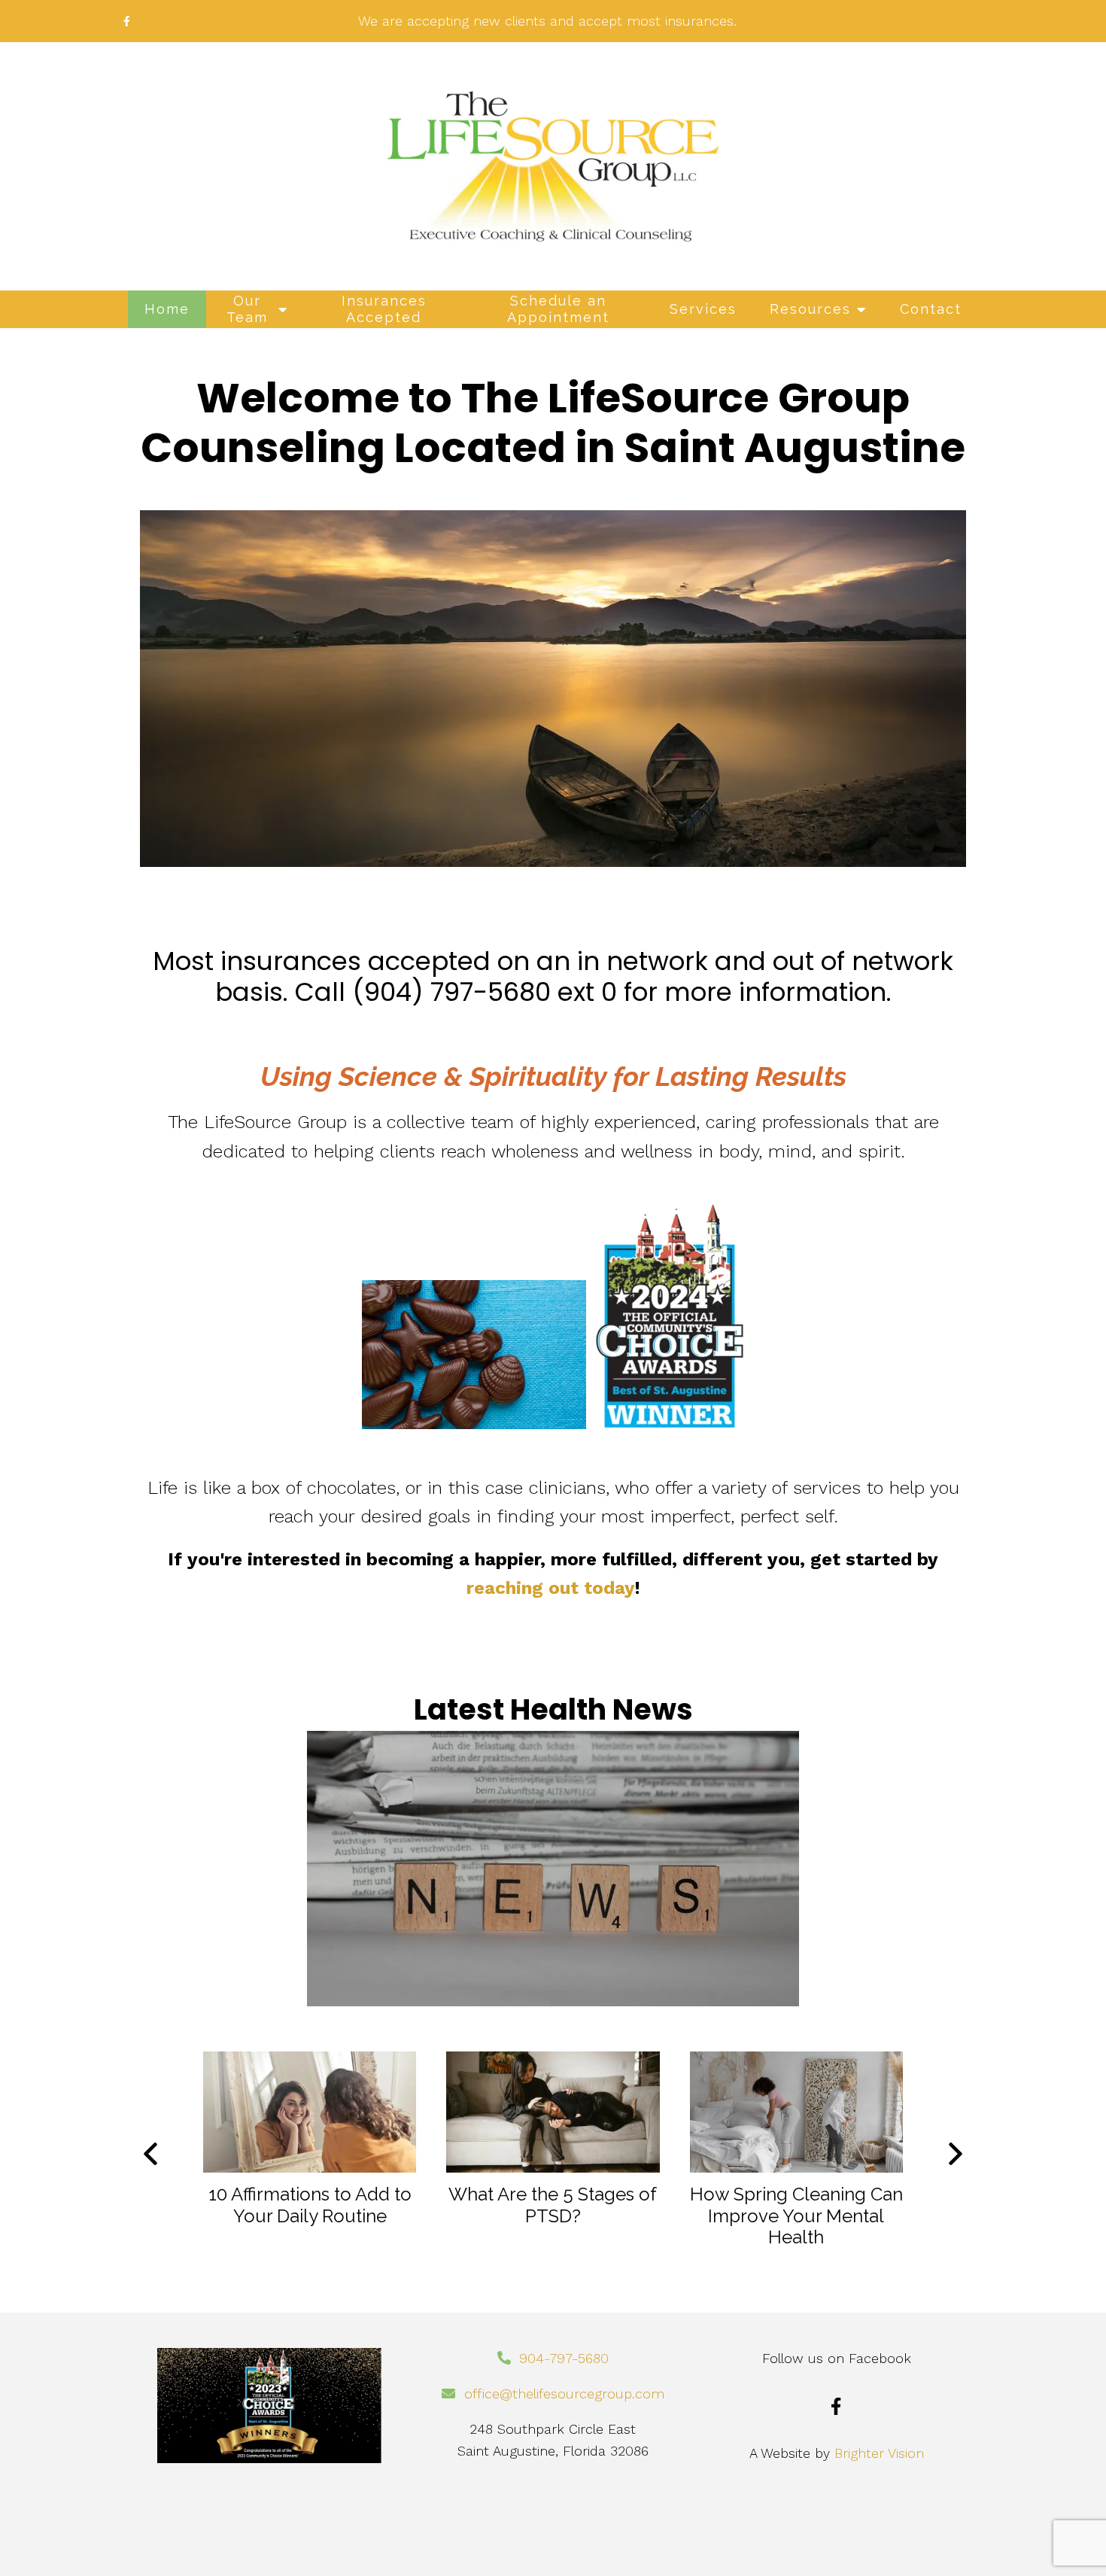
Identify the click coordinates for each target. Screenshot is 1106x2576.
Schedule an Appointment (558, 309)
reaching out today (551, 1588)
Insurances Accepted (384, 309)
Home (167, 309)
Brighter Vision (879, 2453)
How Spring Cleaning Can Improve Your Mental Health (796, 2216)
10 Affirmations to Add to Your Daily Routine (310, 2205)
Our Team (247, 309)
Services (703, 309)
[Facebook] (836, 2406)
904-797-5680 (564, 2358)
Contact (931, 309)
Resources (810, 309)
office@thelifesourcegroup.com (564, 2394)
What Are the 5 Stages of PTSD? (553, 2205)
